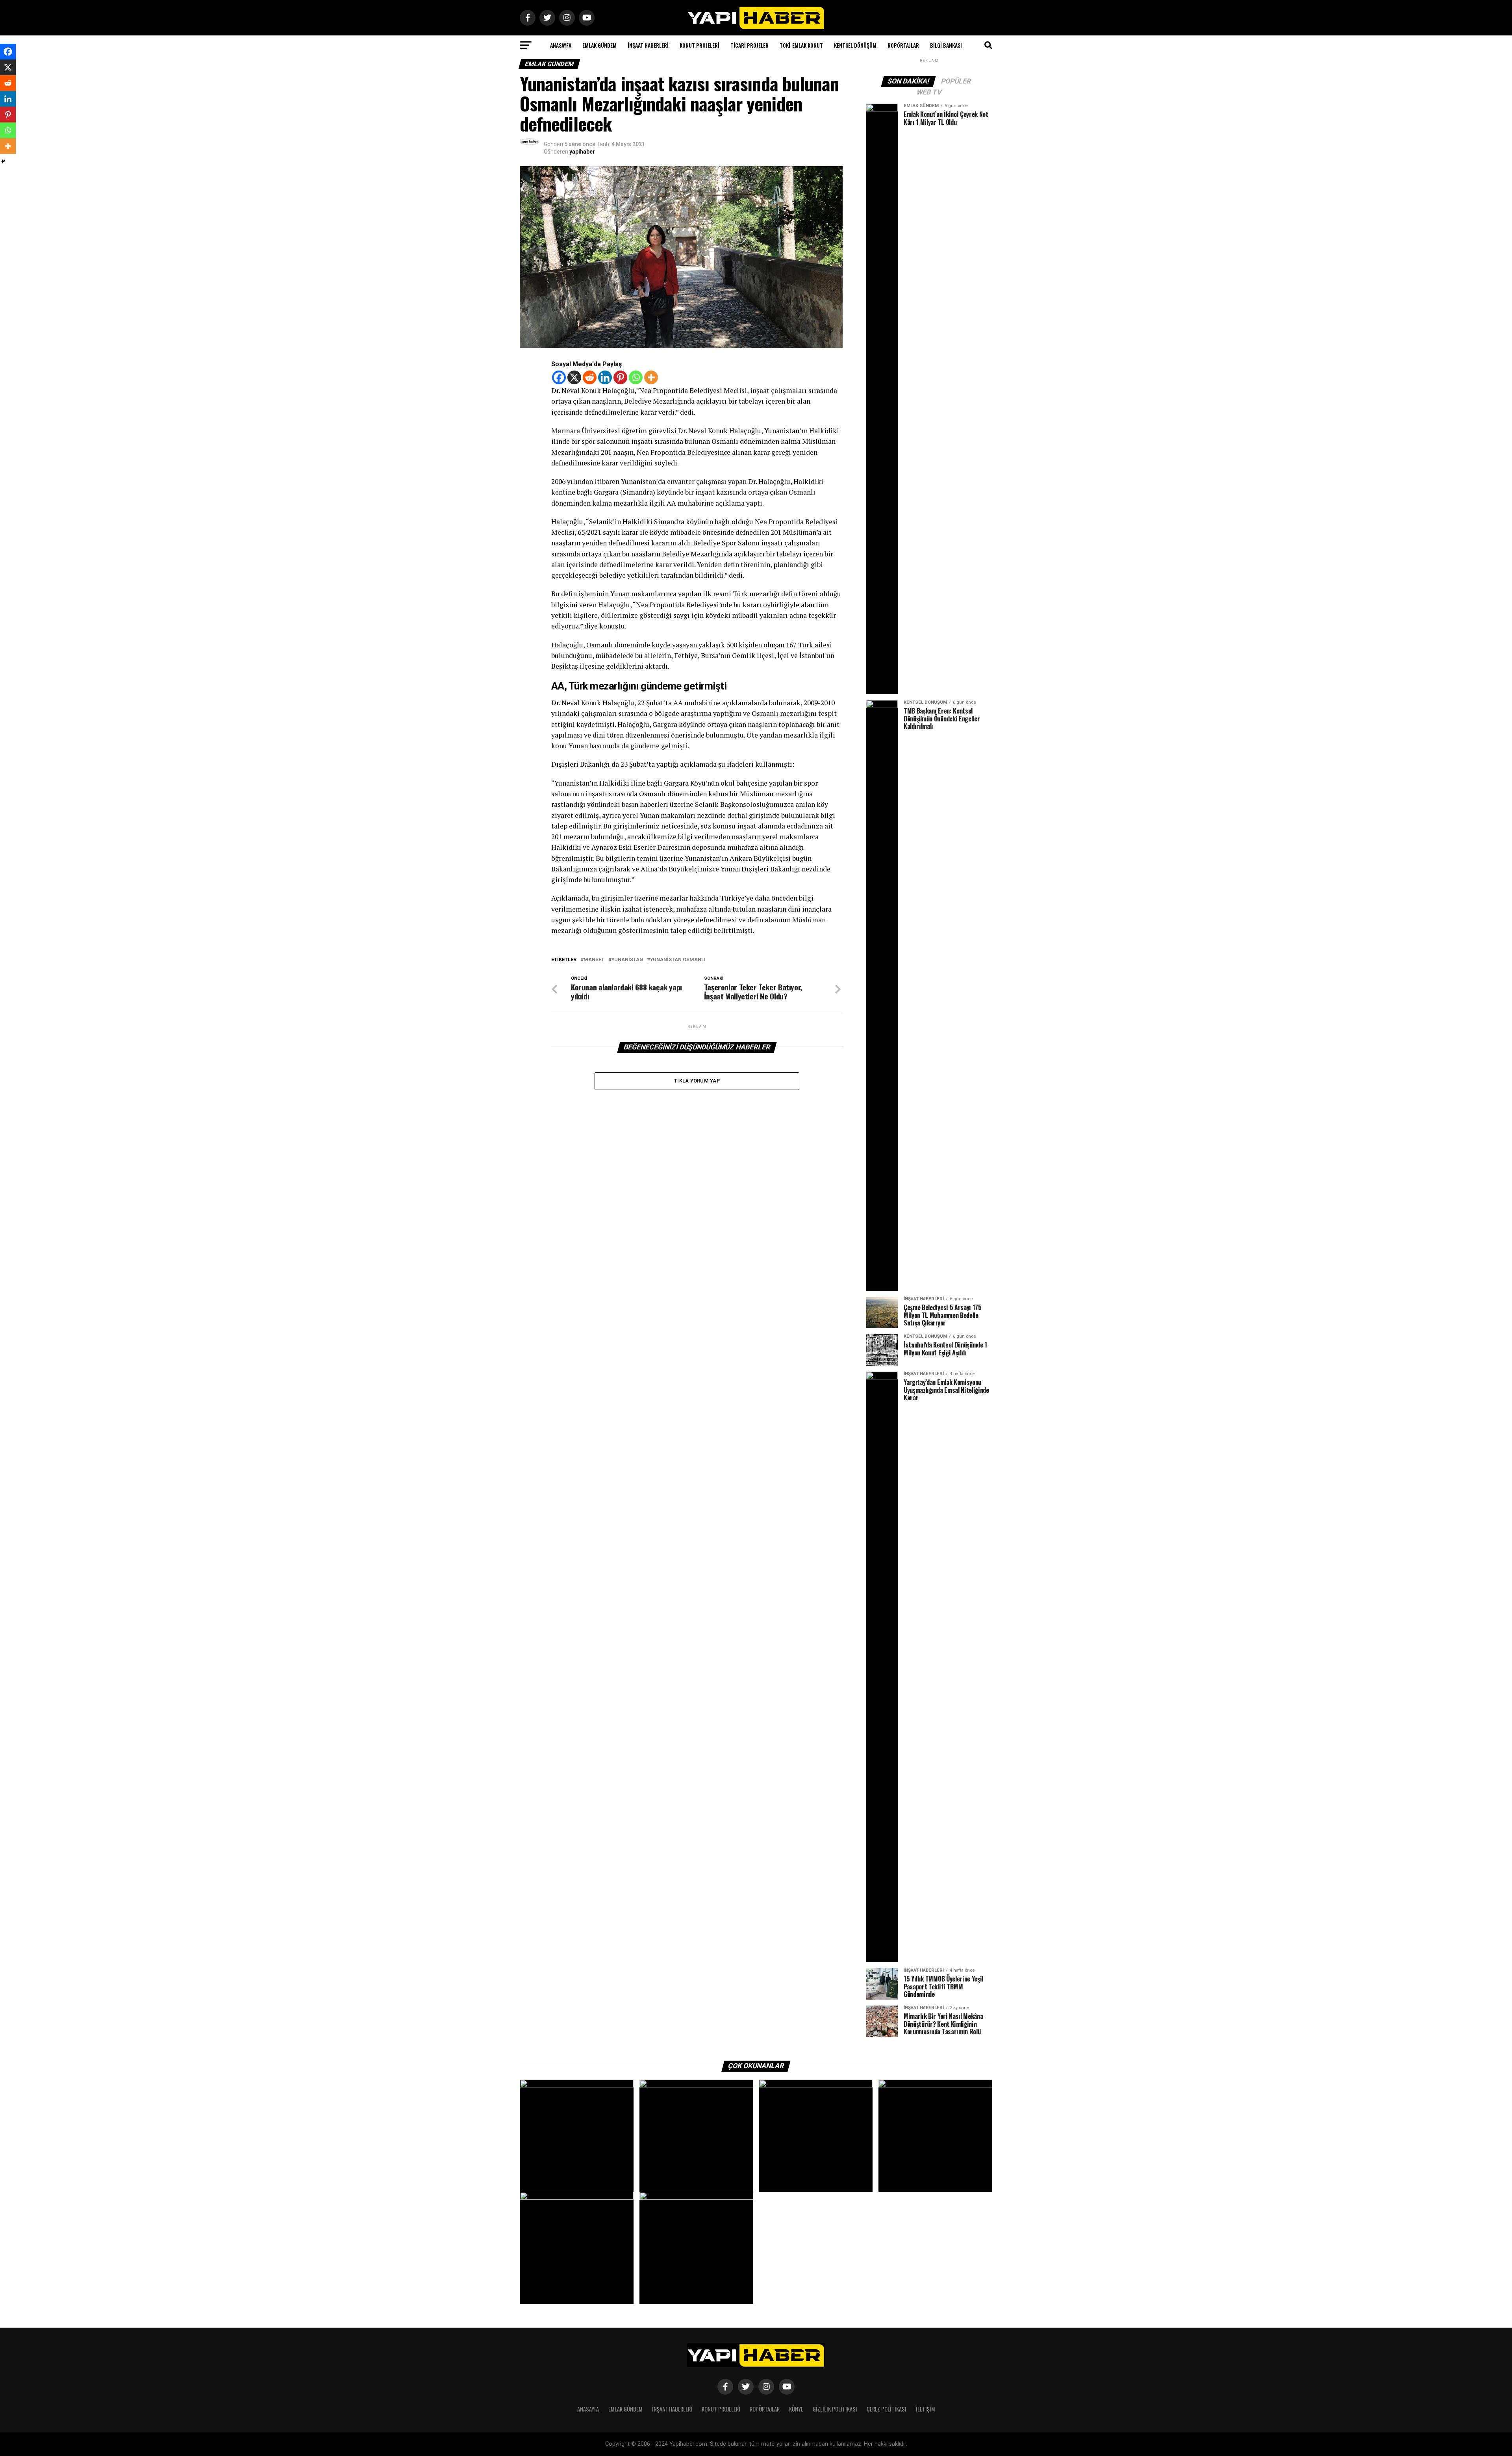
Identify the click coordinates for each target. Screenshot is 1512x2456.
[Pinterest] (620, 377)
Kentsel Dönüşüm (855, 45)
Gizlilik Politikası (835, 2409)
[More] (651, 377)
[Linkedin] (605, 377)
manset (594, 960)
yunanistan (627, 960)
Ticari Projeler (750, 45)
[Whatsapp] (636, 377)
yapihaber (582, 152)
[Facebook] (559, 377)
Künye (796, 2409)
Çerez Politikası (887, 2409)
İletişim (926, 2409)
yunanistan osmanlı (678, 960)
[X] (574, 377)
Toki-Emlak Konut (801, 45)
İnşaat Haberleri (648, 45)
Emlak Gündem (599, 45)
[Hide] (3, 161)
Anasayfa (561, 45)
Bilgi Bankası (946, 45)
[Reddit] (590, 377)
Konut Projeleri (699, 45)
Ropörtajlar (903, 45)
